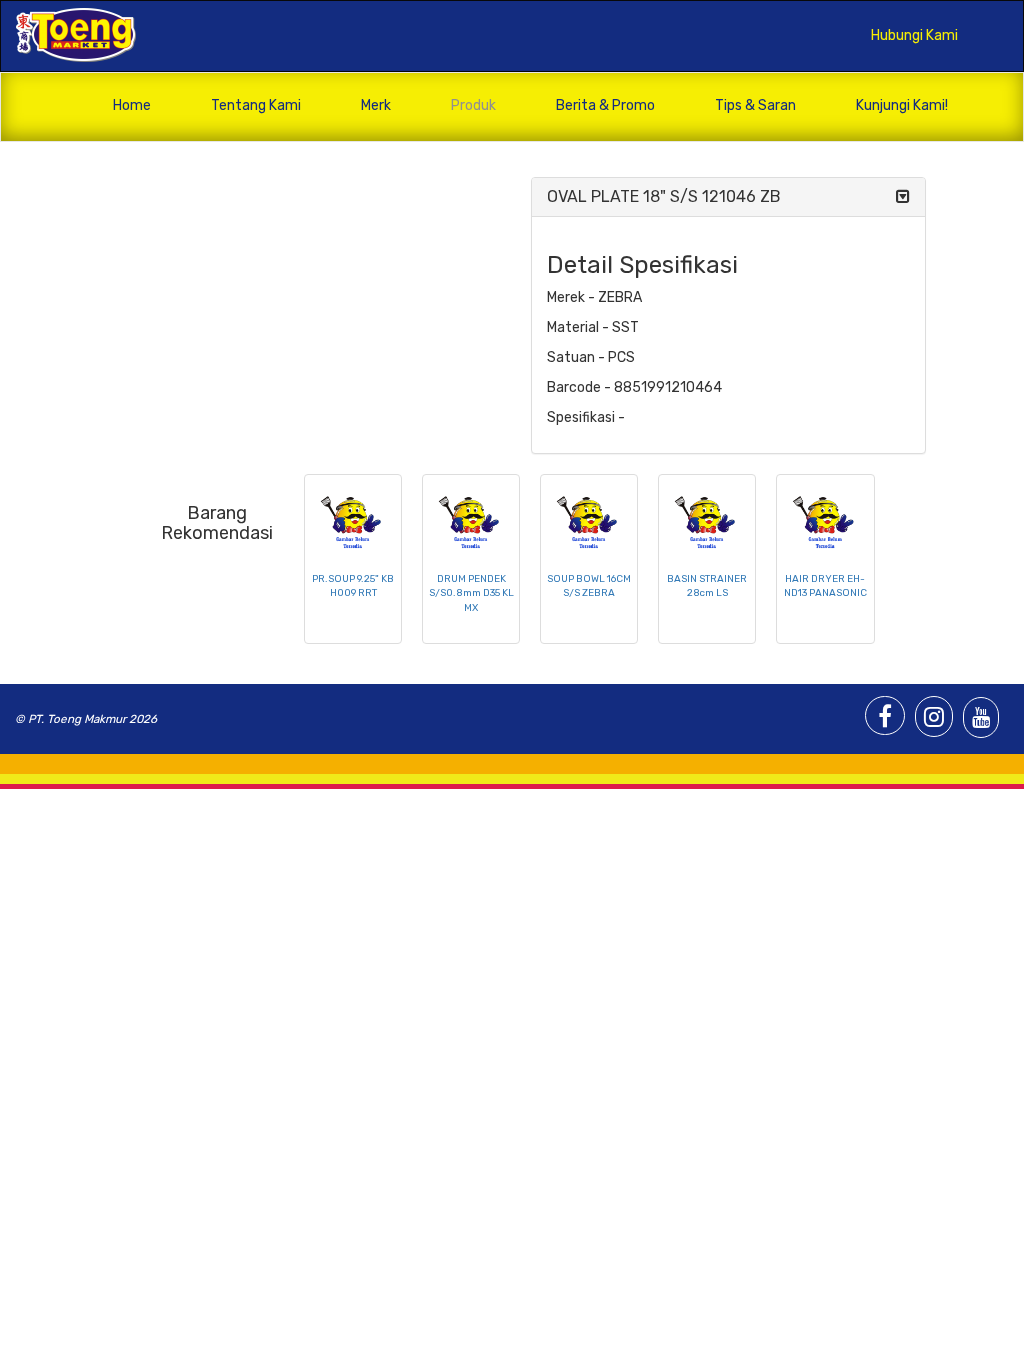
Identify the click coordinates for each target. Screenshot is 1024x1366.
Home (132, 105)
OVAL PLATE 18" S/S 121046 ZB (664, 196)
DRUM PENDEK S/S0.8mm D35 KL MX (471, 593)
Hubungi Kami (914, 35)
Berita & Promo (605, 105)
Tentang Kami (256, 105)
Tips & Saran (755, 105)
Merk (376, 105)
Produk (473, 105)
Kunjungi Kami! (902, 105)
